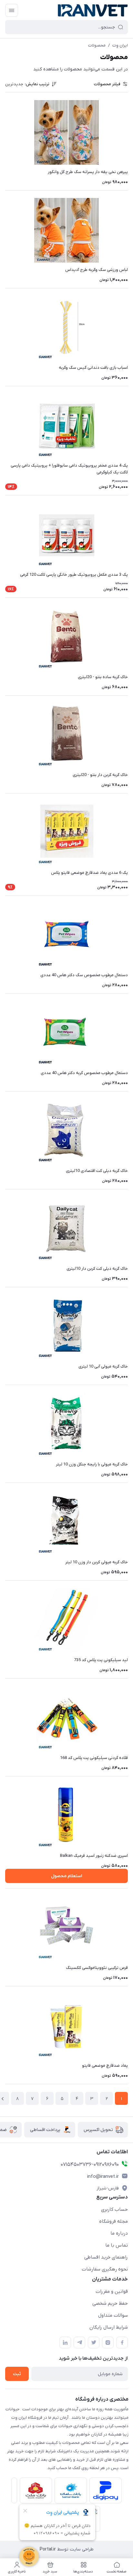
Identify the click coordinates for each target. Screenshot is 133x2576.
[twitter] (94, 2343)
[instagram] (108, 2343)
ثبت (17, 2374)
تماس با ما (117, 2245)
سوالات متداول (113, 2315)
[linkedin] (65, 2343)
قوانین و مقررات (112, 2292)
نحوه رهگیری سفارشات (105, 2269)
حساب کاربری (114, 2209)
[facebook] (122, 2343)
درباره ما (119, 2233)
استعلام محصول (66, 1876)
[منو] (12, 10)
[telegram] (79, 2343)
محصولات (97, 45)
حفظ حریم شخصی (110, 2303)
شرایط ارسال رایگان (109, 2327)
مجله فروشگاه (113, 2221)
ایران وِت (120, 45)
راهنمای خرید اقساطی (106, 2257)
